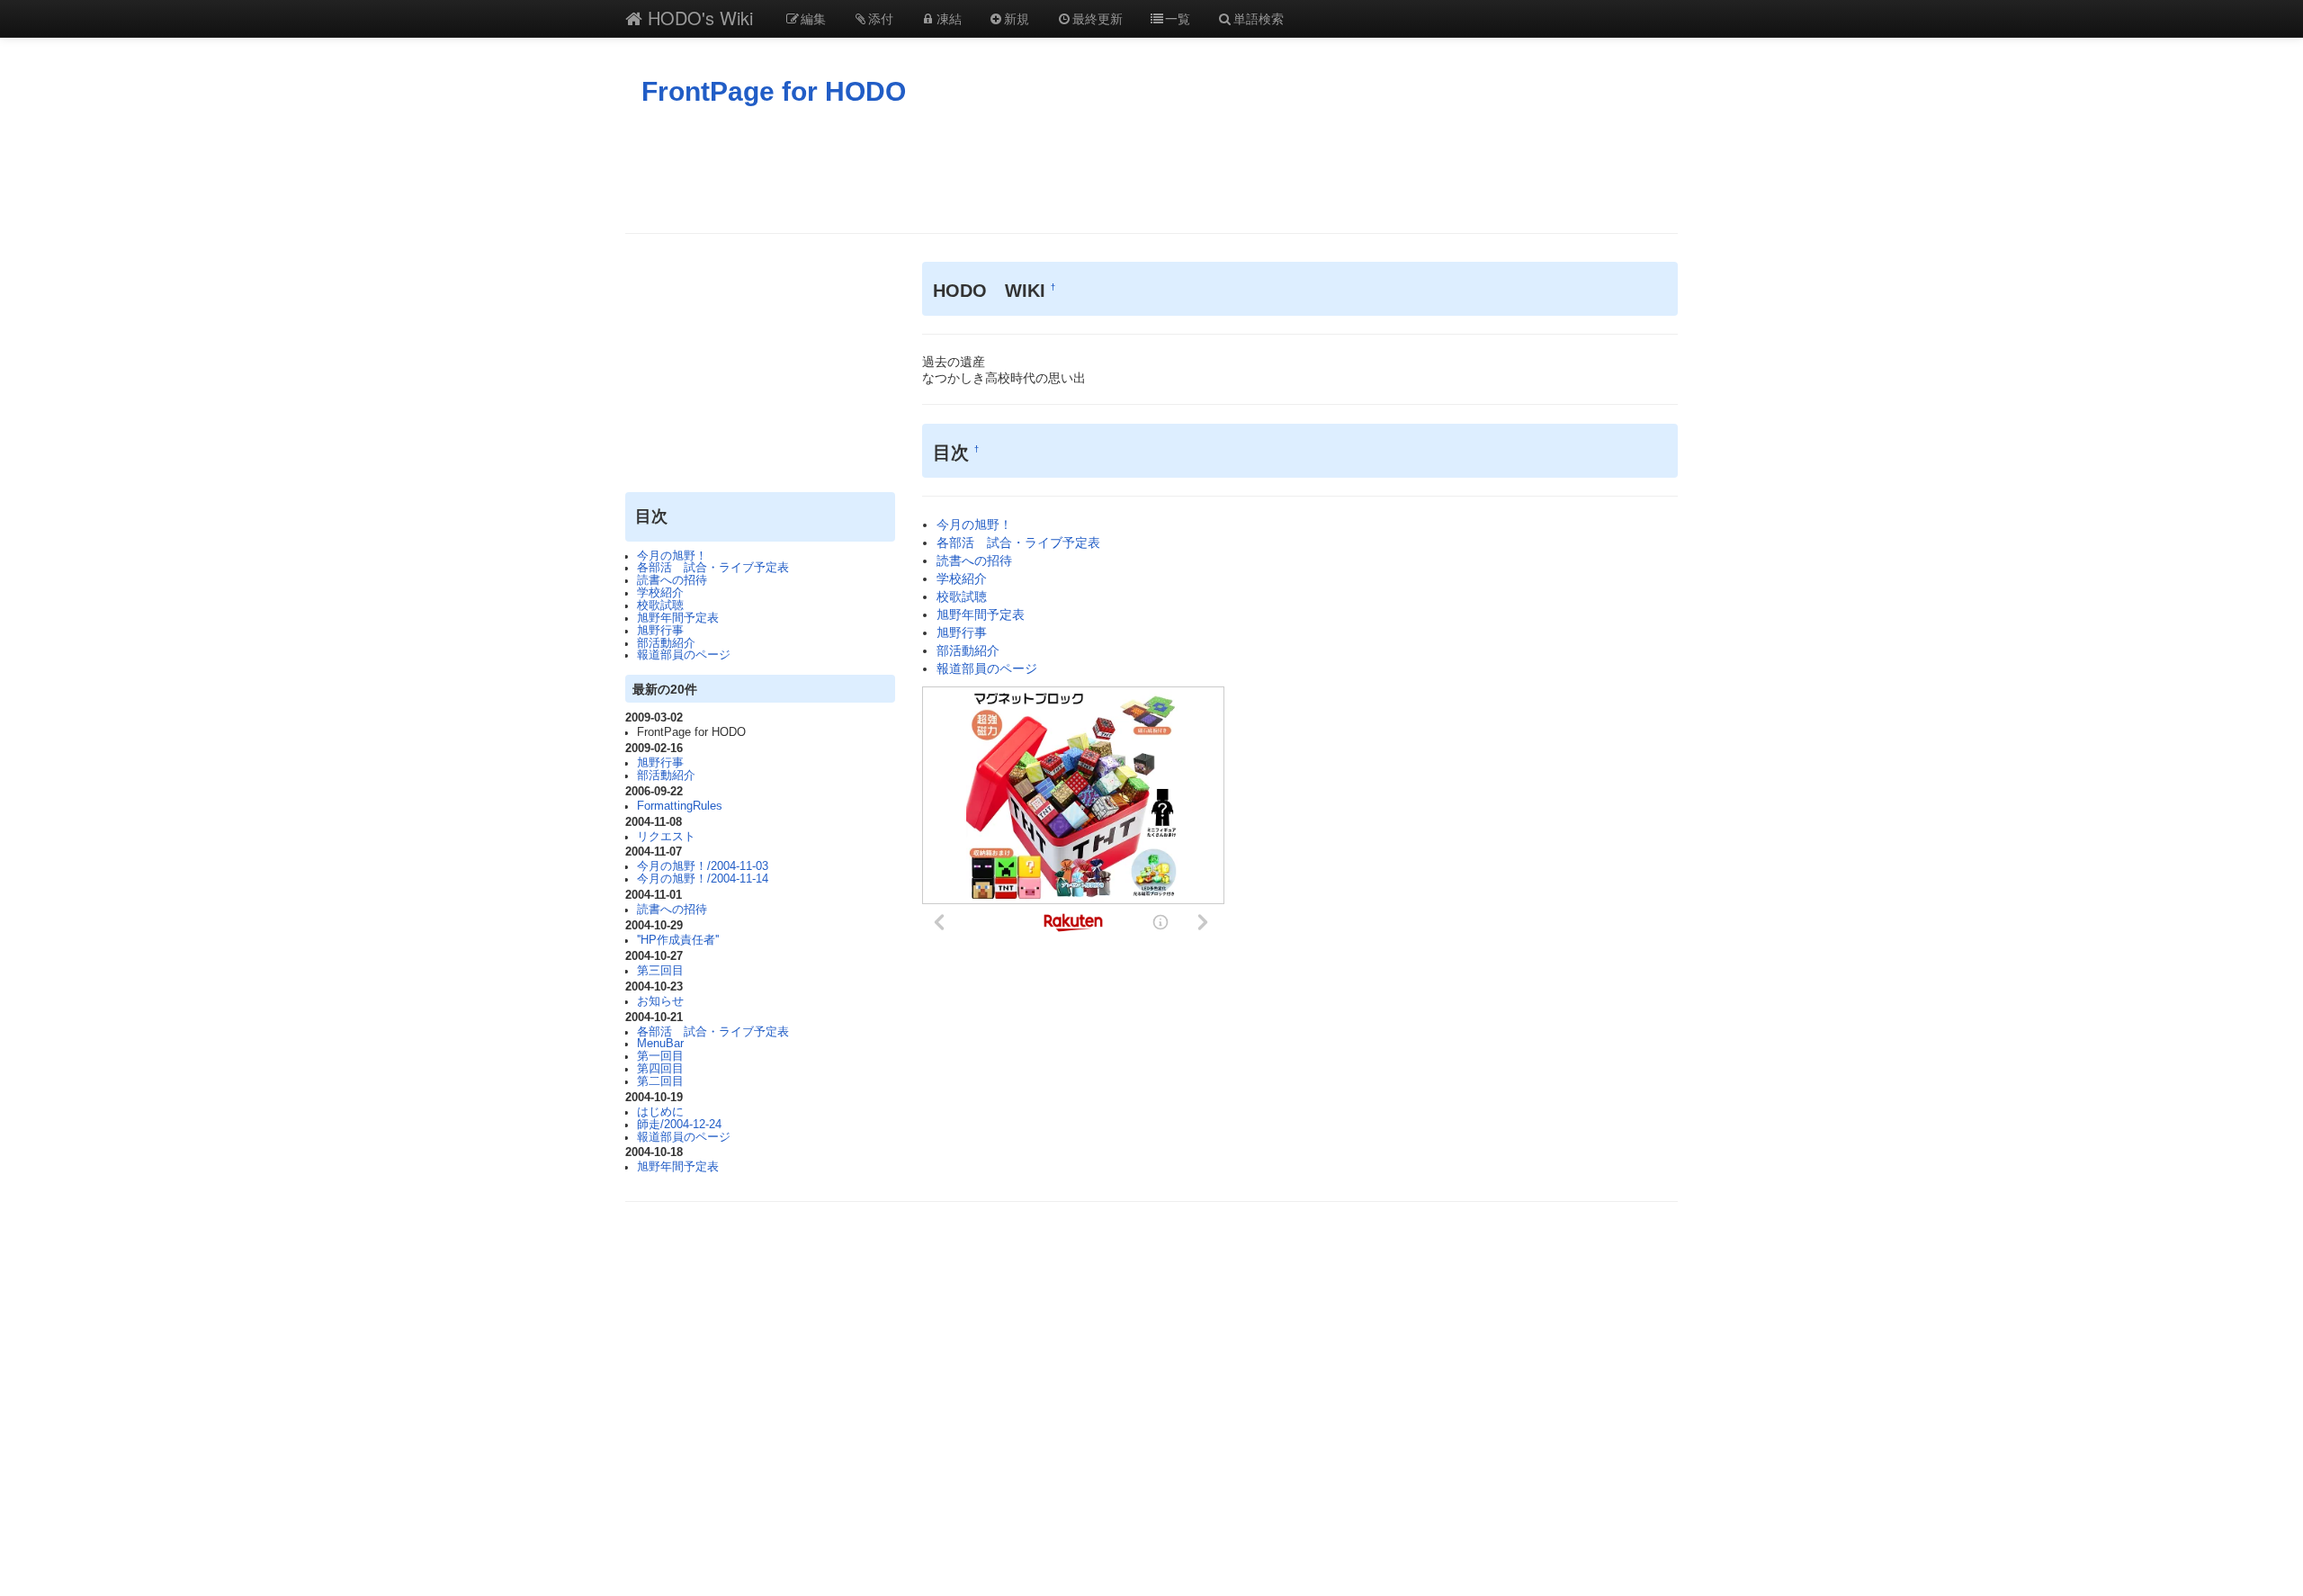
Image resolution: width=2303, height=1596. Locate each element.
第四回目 (660, 1069)
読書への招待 (672, 580)
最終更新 (1098, 18)
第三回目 (660, 971)
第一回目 (660, 1056)
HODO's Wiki (698, 18)
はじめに (660, 1112)
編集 (813, 18)
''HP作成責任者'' (678, 940)
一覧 (1178, 18)
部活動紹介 (666, 643)
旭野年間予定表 (678, 618)
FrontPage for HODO (774, 91)
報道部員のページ (684, 655)
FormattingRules (680, 806)
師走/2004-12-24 (679, 1125)
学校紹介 (660, 593)
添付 (881, 18)
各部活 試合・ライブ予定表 (713, 568)
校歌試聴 (660, 605)
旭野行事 (660, 631)
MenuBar (660, 1044)
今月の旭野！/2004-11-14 (703, 879)
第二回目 (660, 1081)
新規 (1017, 18)
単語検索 (1259, 18)
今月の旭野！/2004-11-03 (703, 866)
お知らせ (660, 1001)
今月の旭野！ (672, 556)
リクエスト (666, 837)
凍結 (949, 18)
